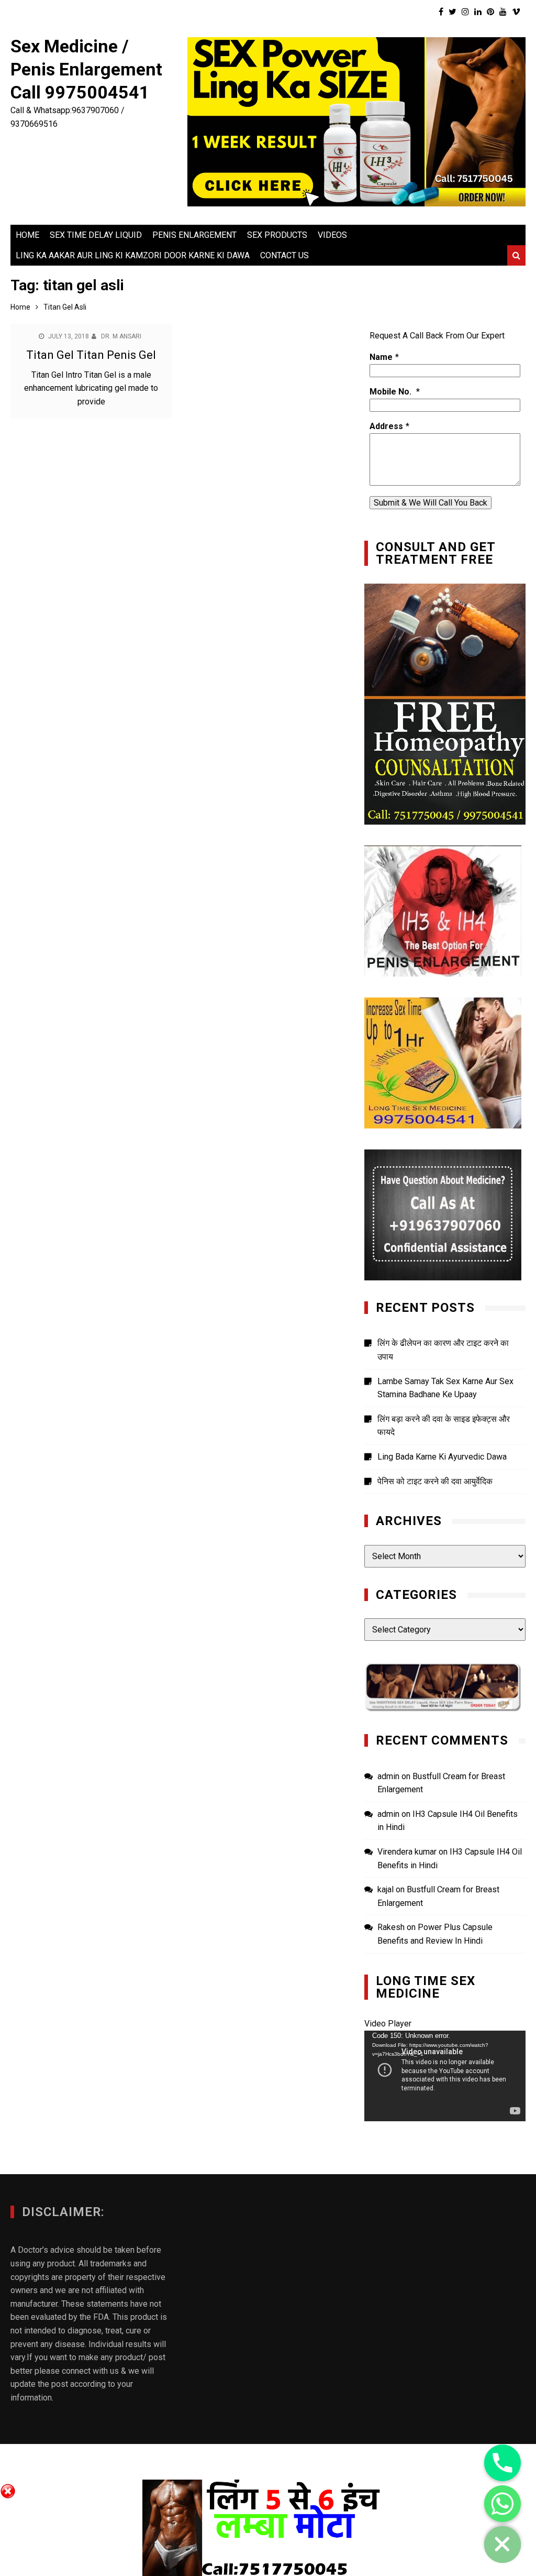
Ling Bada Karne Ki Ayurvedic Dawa (442, 1457)
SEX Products (277, 235)
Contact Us (284, 255)
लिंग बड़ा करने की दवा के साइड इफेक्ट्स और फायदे (444, 1426)
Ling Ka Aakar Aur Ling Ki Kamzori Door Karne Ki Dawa (133, 255)
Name (381, 357)
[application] (445, 2076)
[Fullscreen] (512, 2111)
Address (386, 426)
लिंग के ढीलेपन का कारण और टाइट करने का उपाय (443, 1350)
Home (27, 235)
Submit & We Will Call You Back (431, 503)
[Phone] (502, 2463)
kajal (386, 1889)
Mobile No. (392, 392)
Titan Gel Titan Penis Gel (91, 355)
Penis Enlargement (194, 235)
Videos (332, 235)
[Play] (378, 2111)
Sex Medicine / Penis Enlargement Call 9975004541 (86, 69)
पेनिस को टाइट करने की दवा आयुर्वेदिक (435, 1481)
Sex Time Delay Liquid (96, 235)
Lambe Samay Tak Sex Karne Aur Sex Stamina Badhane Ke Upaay (445, 1388)
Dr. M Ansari (121, 336)
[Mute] (495, 2111)
